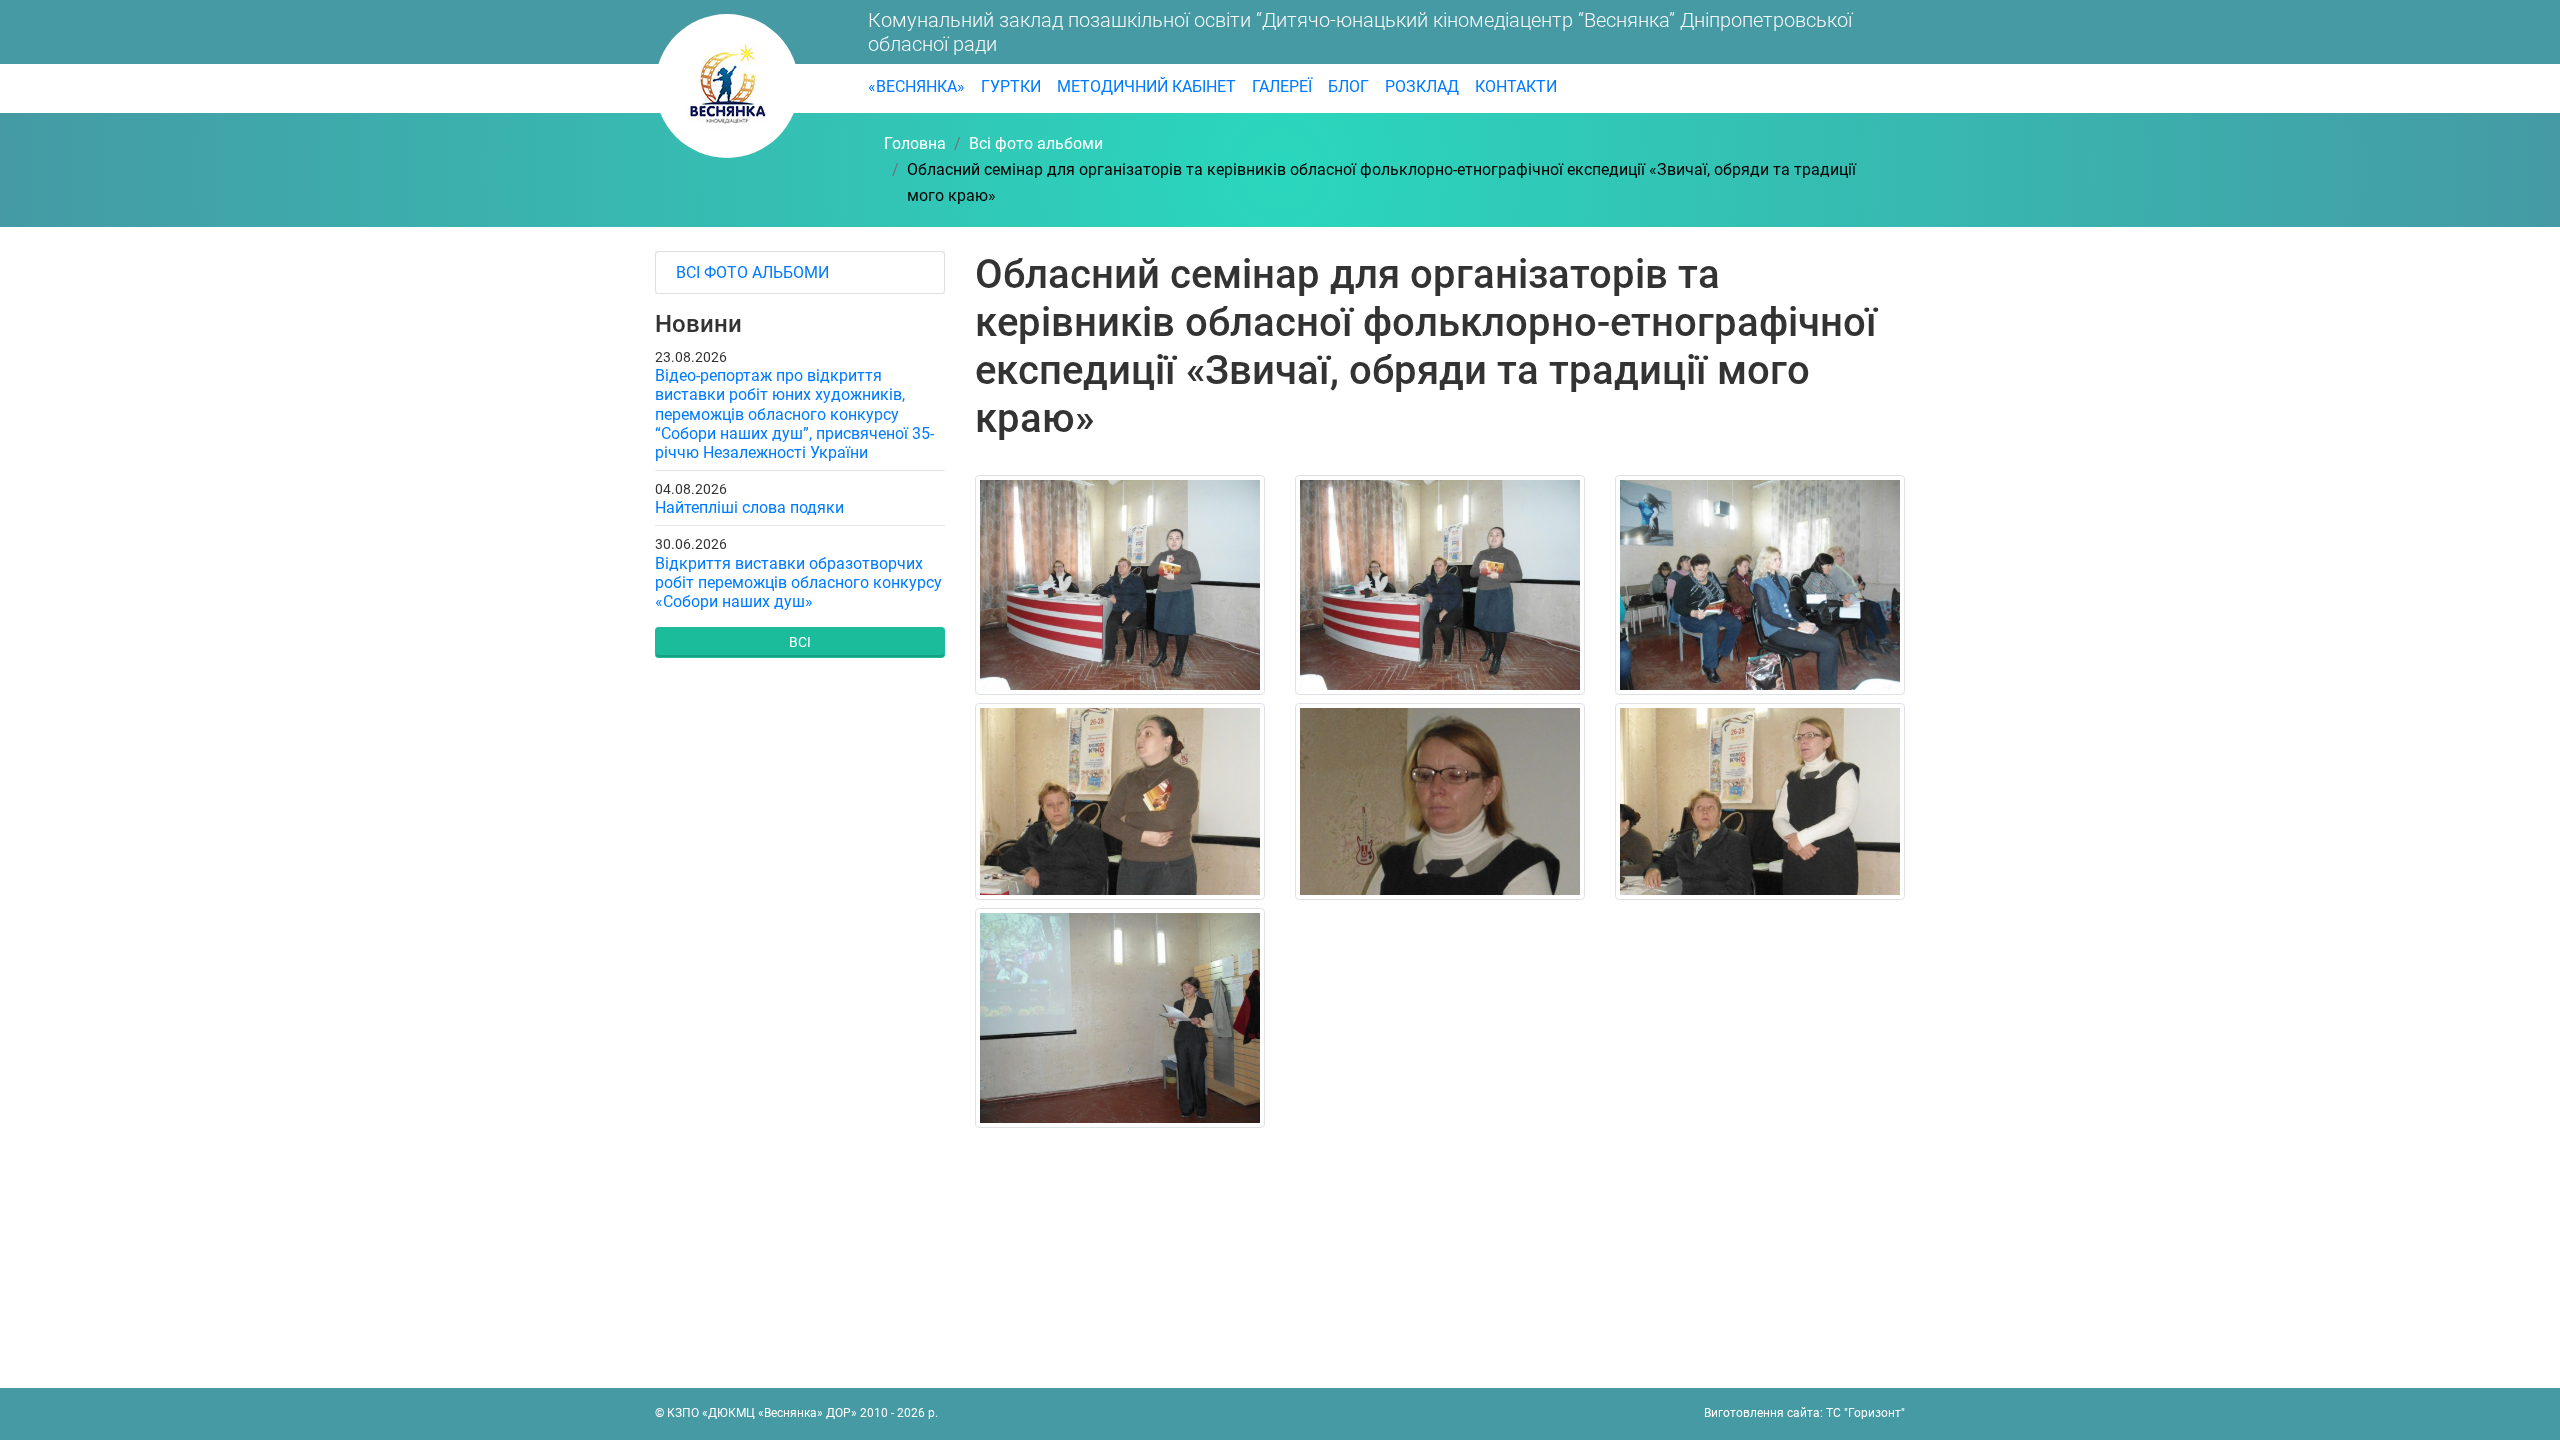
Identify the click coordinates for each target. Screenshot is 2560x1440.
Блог (1348, 86)
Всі (800, 642)
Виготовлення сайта (1762, 1413)
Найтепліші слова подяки (749, 507)
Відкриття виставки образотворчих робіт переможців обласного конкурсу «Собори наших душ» (798, 582)
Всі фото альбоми (752, 272)
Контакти (1516, 86)
